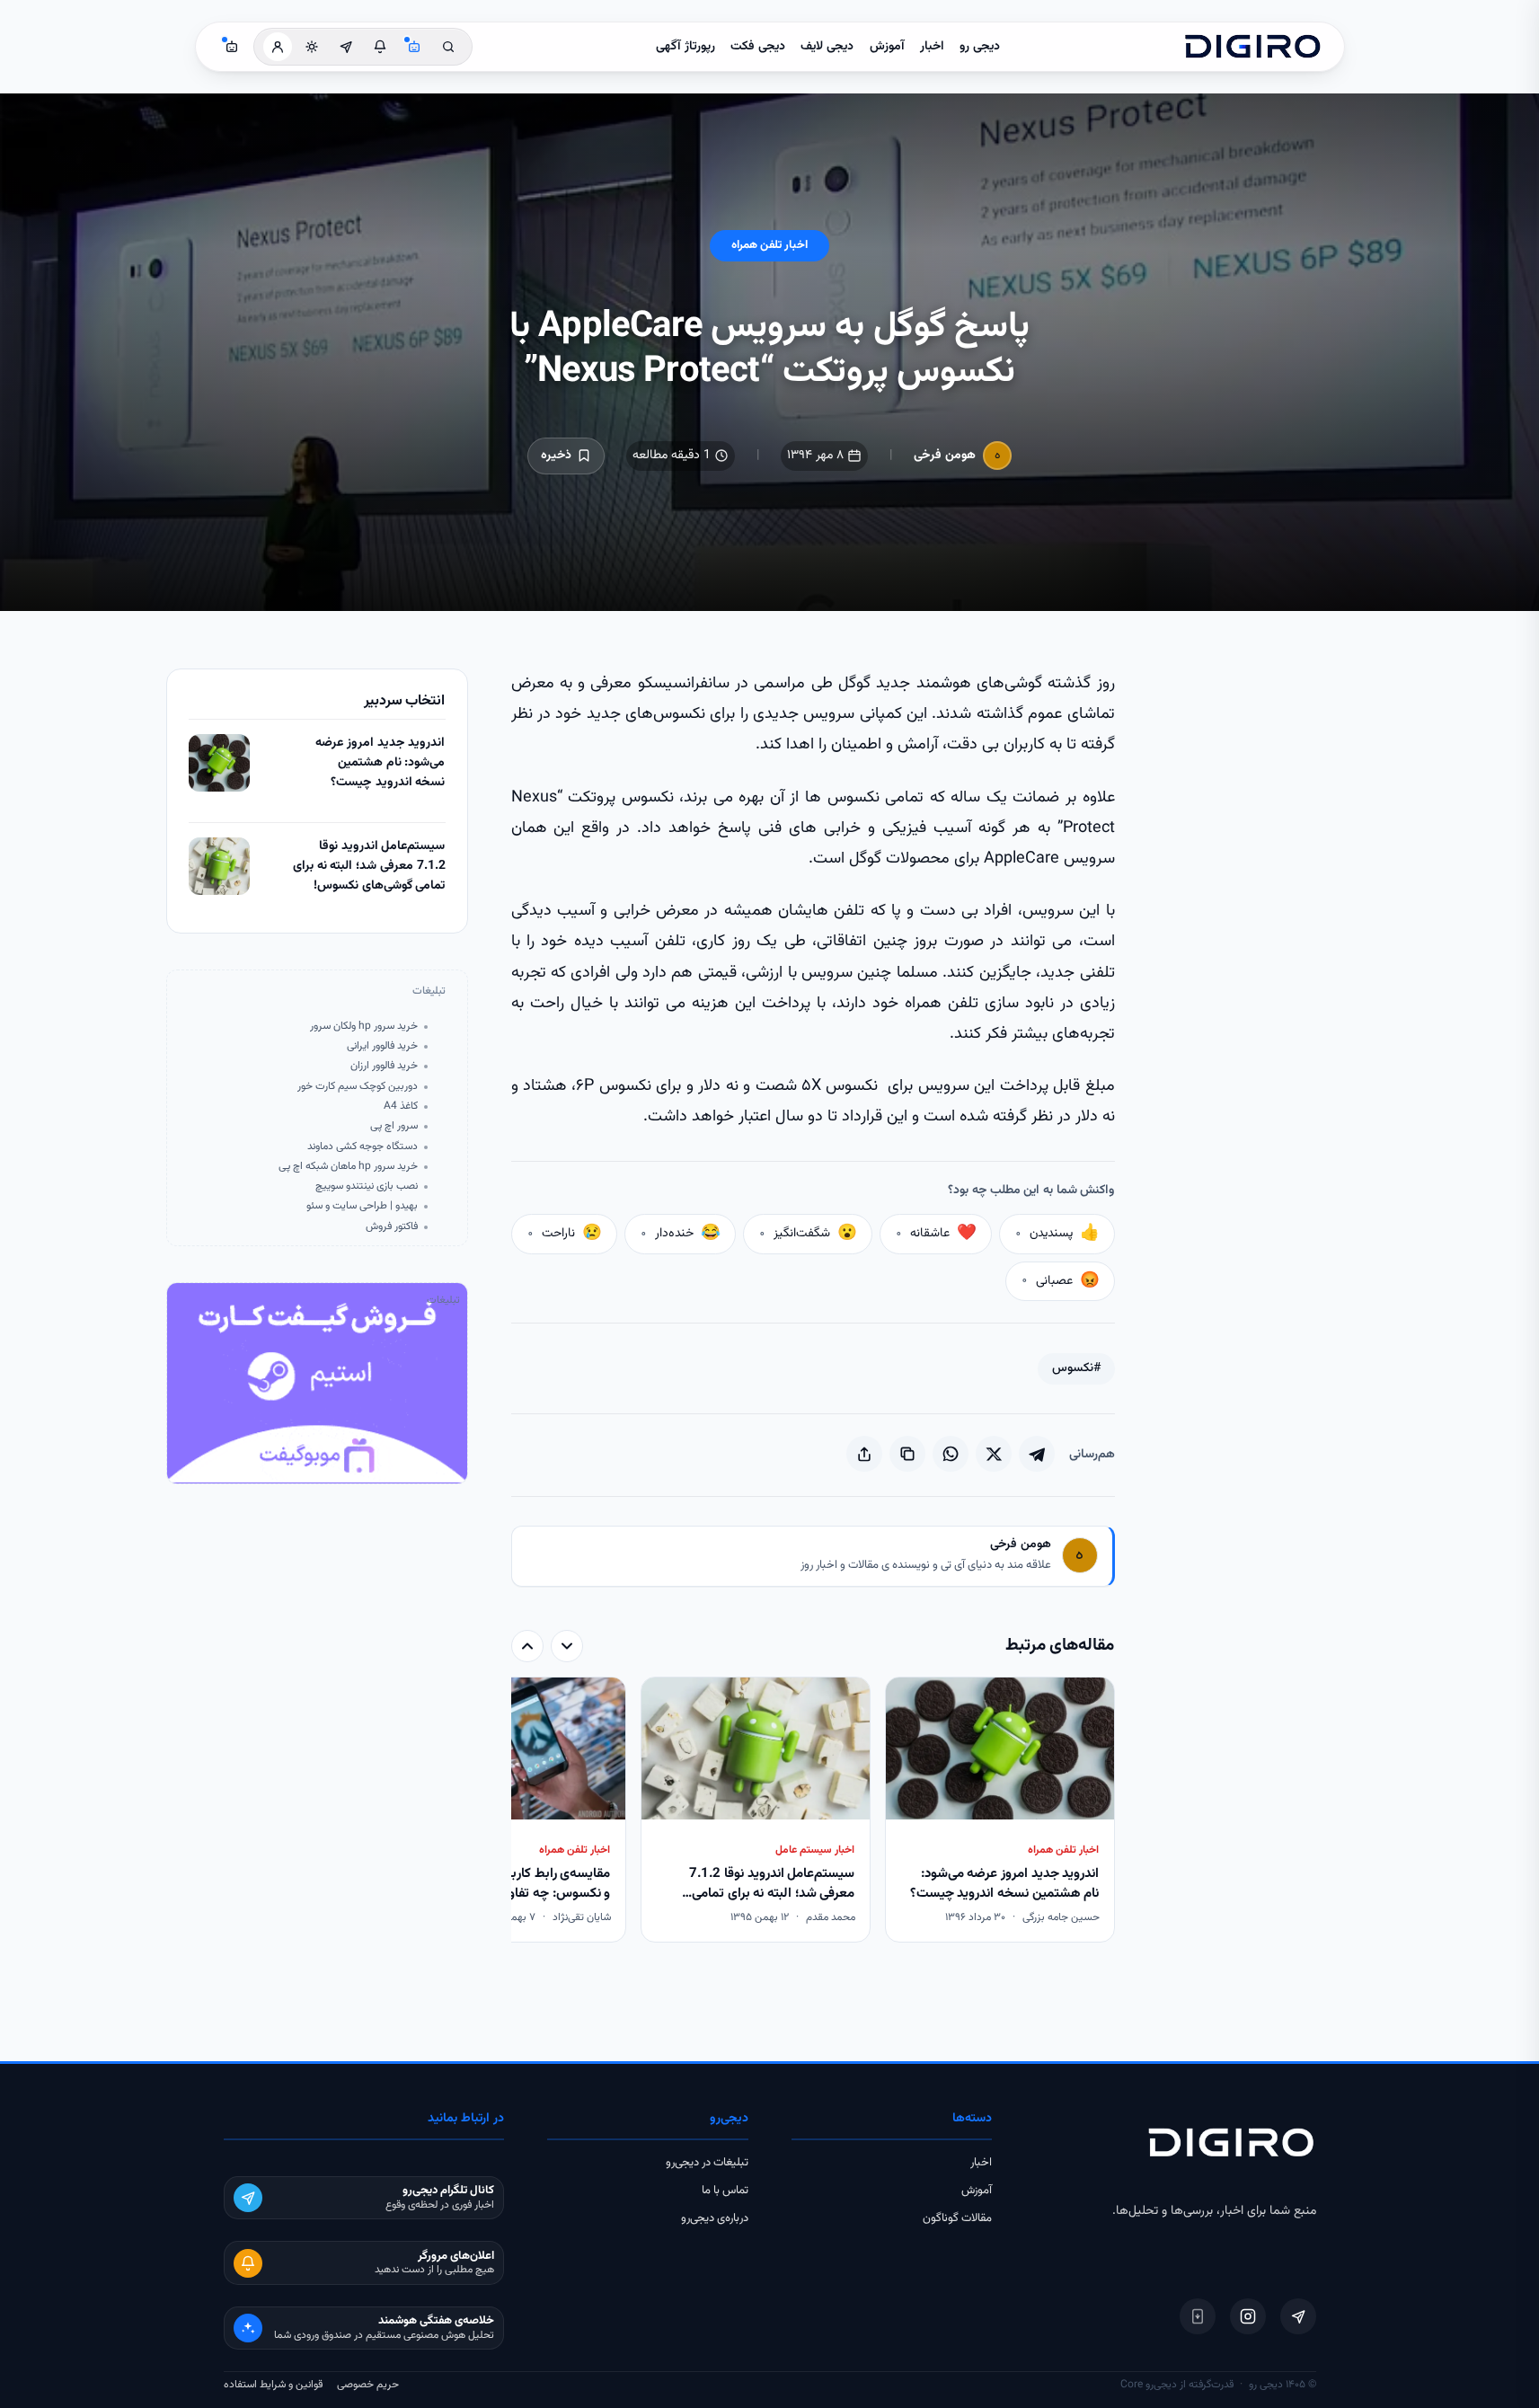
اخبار (932, 47)
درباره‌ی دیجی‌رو (715, 2218)
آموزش (887, 47)
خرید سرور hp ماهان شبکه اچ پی (348, 1167)
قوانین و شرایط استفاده (273, 2385)
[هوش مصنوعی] (414, 47)
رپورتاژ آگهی (685, 47)
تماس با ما (725, 2191)
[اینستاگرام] (1248, 2316)
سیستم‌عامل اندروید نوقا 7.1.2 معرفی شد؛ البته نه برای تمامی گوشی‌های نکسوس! (369, 866)
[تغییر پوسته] (312, 47)
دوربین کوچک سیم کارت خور (358, 1087)
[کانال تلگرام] (346, 47)
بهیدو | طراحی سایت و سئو (362, 1206)
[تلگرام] (1298, 2316)
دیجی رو (980, 47)
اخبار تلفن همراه (769, 245)
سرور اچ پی (394, 1126)
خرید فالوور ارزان (384, 1066)
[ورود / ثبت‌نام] (278, 47)
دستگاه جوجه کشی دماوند (363, 1147)
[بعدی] (527, 1646)
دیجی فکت (758, 47)
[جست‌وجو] (448, 47)
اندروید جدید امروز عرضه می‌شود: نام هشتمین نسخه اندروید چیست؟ (380, 763)
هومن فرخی (945, 456)
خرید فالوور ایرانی (382, 1046)
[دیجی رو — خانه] (1252, 47)
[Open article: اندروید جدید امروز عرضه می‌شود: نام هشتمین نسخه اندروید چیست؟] (219, 763)
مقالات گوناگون (957, 2218)
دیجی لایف (827, 47)
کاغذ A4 (401, 1107)
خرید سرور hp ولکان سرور (364, 1027)
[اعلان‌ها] (380, 47)
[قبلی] (567, 1646)
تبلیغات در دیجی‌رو (707, 2163)
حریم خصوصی (368, 2385)
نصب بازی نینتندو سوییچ (367, 1186)
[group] (813, 1812)
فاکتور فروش (392, 1227)
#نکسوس (1076, 1368)
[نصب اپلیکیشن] (1198, 2316)
